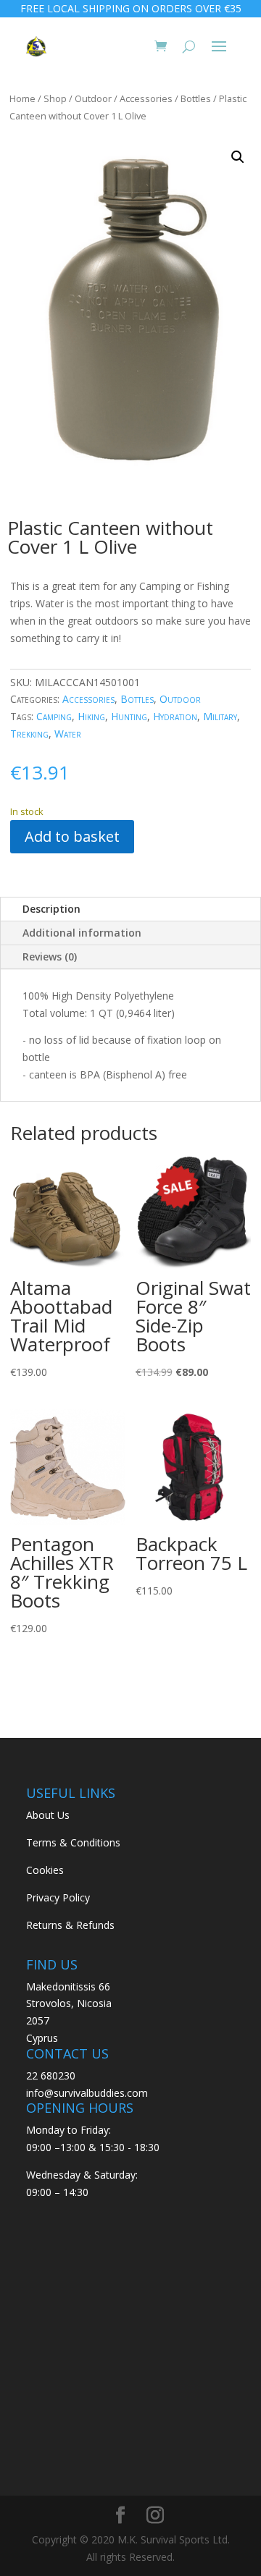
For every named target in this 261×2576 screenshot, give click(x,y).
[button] (238, 157)
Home (22, 98)
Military (220, 716)
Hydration (175, 716)
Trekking (29, 734)
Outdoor (93, 98)
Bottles (196, 98)
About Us (48, 1815)
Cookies (45, 1870)
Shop (55, 98)
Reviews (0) (50, 957)
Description (51, 909)
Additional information (82, 933)
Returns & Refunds (70, 1925)
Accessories (146, 98)
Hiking (91, 716)
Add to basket (72, 836)
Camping (54, 716)
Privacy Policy (58, 1897)
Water (68, 734)
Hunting (129, 716)
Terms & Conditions (73, 1842)
